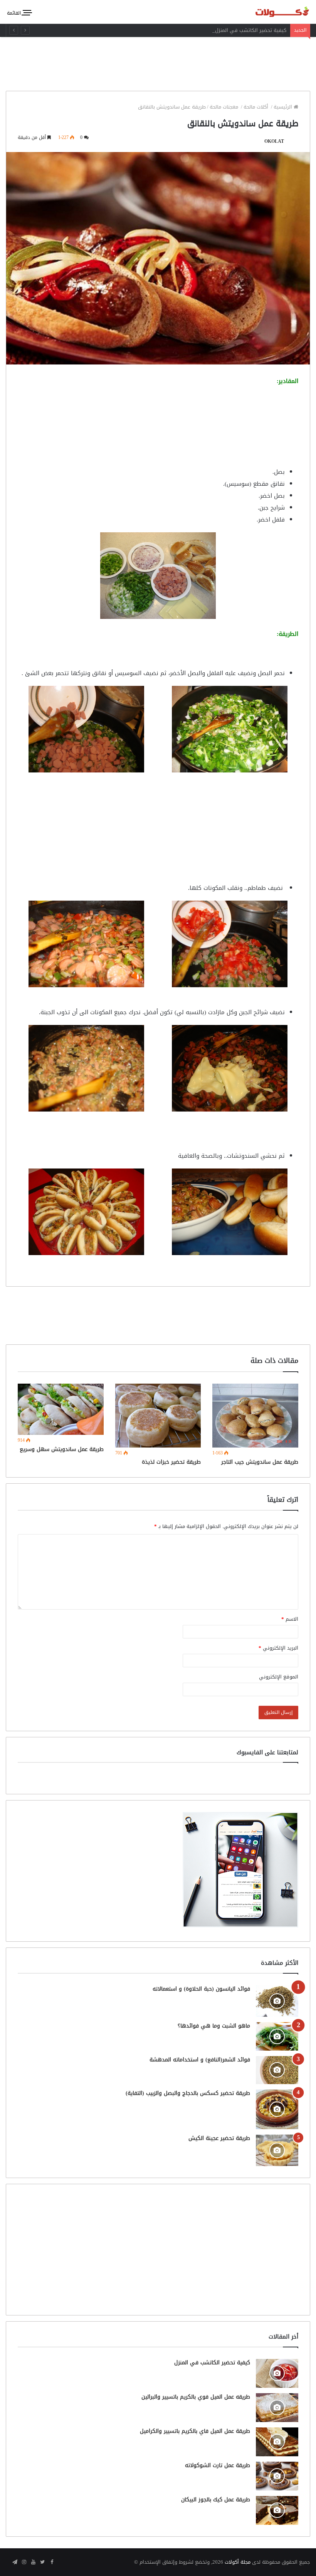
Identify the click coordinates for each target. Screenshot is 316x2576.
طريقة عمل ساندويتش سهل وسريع (62, 1449)
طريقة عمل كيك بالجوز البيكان (216, 2500)
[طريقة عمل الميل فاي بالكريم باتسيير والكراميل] (277, 2442)
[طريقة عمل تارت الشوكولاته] (277, 2476)
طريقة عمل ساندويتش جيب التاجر (260, 1462)
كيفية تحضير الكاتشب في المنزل (251, 30)
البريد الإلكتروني (278, 1648)
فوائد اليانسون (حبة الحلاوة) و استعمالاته (201, 1989)
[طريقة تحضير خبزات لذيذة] (158, 1416)
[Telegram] (15, 2563)
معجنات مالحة (225, 107)
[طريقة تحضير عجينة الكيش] (277, 2150)
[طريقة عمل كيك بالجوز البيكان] (277, 2510)
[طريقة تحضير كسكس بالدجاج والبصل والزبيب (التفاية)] (277, 2109)
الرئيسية (284, 107)
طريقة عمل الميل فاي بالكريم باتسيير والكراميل (195, 2431)
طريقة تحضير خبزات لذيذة (171, 1462)
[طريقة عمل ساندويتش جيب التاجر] (255, 1416)
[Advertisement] (158, 62)
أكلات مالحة (257, 107)
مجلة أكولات (238, 2562)
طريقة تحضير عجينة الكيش (219, 2138)
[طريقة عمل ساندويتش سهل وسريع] (61, 1409)
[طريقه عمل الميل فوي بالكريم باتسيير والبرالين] (277, 2408)
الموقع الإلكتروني (279, 1677)
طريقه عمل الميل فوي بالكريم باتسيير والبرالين (196, 2397)
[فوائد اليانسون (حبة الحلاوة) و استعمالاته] (277, 2001)
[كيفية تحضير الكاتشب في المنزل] (277, 2373)
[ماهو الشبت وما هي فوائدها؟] (277, 2036)
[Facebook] (52, 2563)
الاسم (290, 1619)
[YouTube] (33, 2563)
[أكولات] (274, 12)
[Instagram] (24, 2563)
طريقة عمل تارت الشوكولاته (218, 2465)
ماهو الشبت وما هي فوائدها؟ (214, 2026)
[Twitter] (42, 2563)
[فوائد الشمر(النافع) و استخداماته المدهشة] (277, 2070)
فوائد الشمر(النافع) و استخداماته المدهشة (200, 2060)
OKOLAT (274, 141)
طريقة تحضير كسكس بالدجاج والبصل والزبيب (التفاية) (188, 2093)
